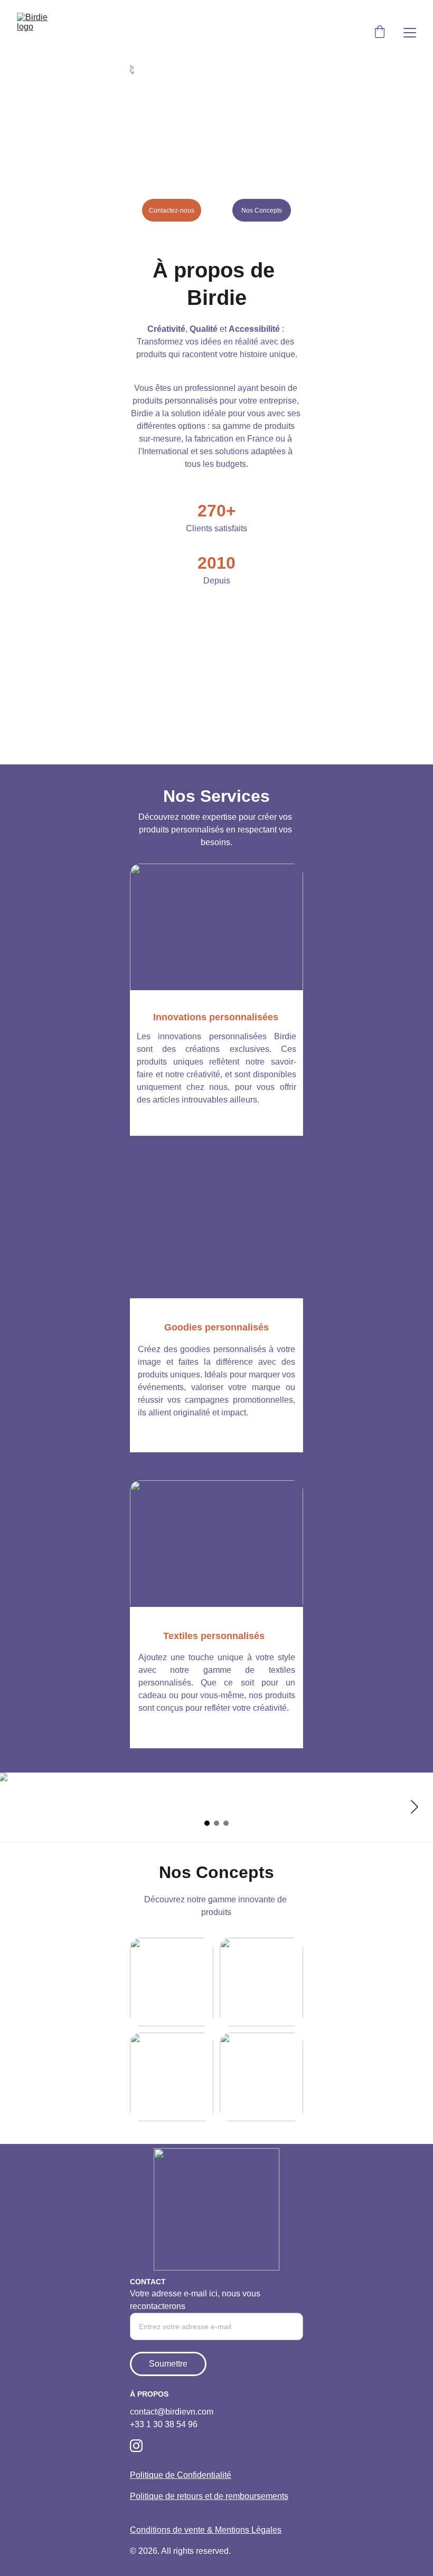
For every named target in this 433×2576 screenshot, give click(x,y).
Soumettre (168, 2364)
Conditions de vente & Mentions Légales (206, 2530)
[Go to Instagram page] (136, 2446)
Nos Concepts (262, 210)
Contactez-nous (172, 210)
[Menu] (410, 33)
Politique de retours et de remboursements (209, 2496)
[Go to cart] (380, 33)
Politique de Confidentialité (181, 2475)
